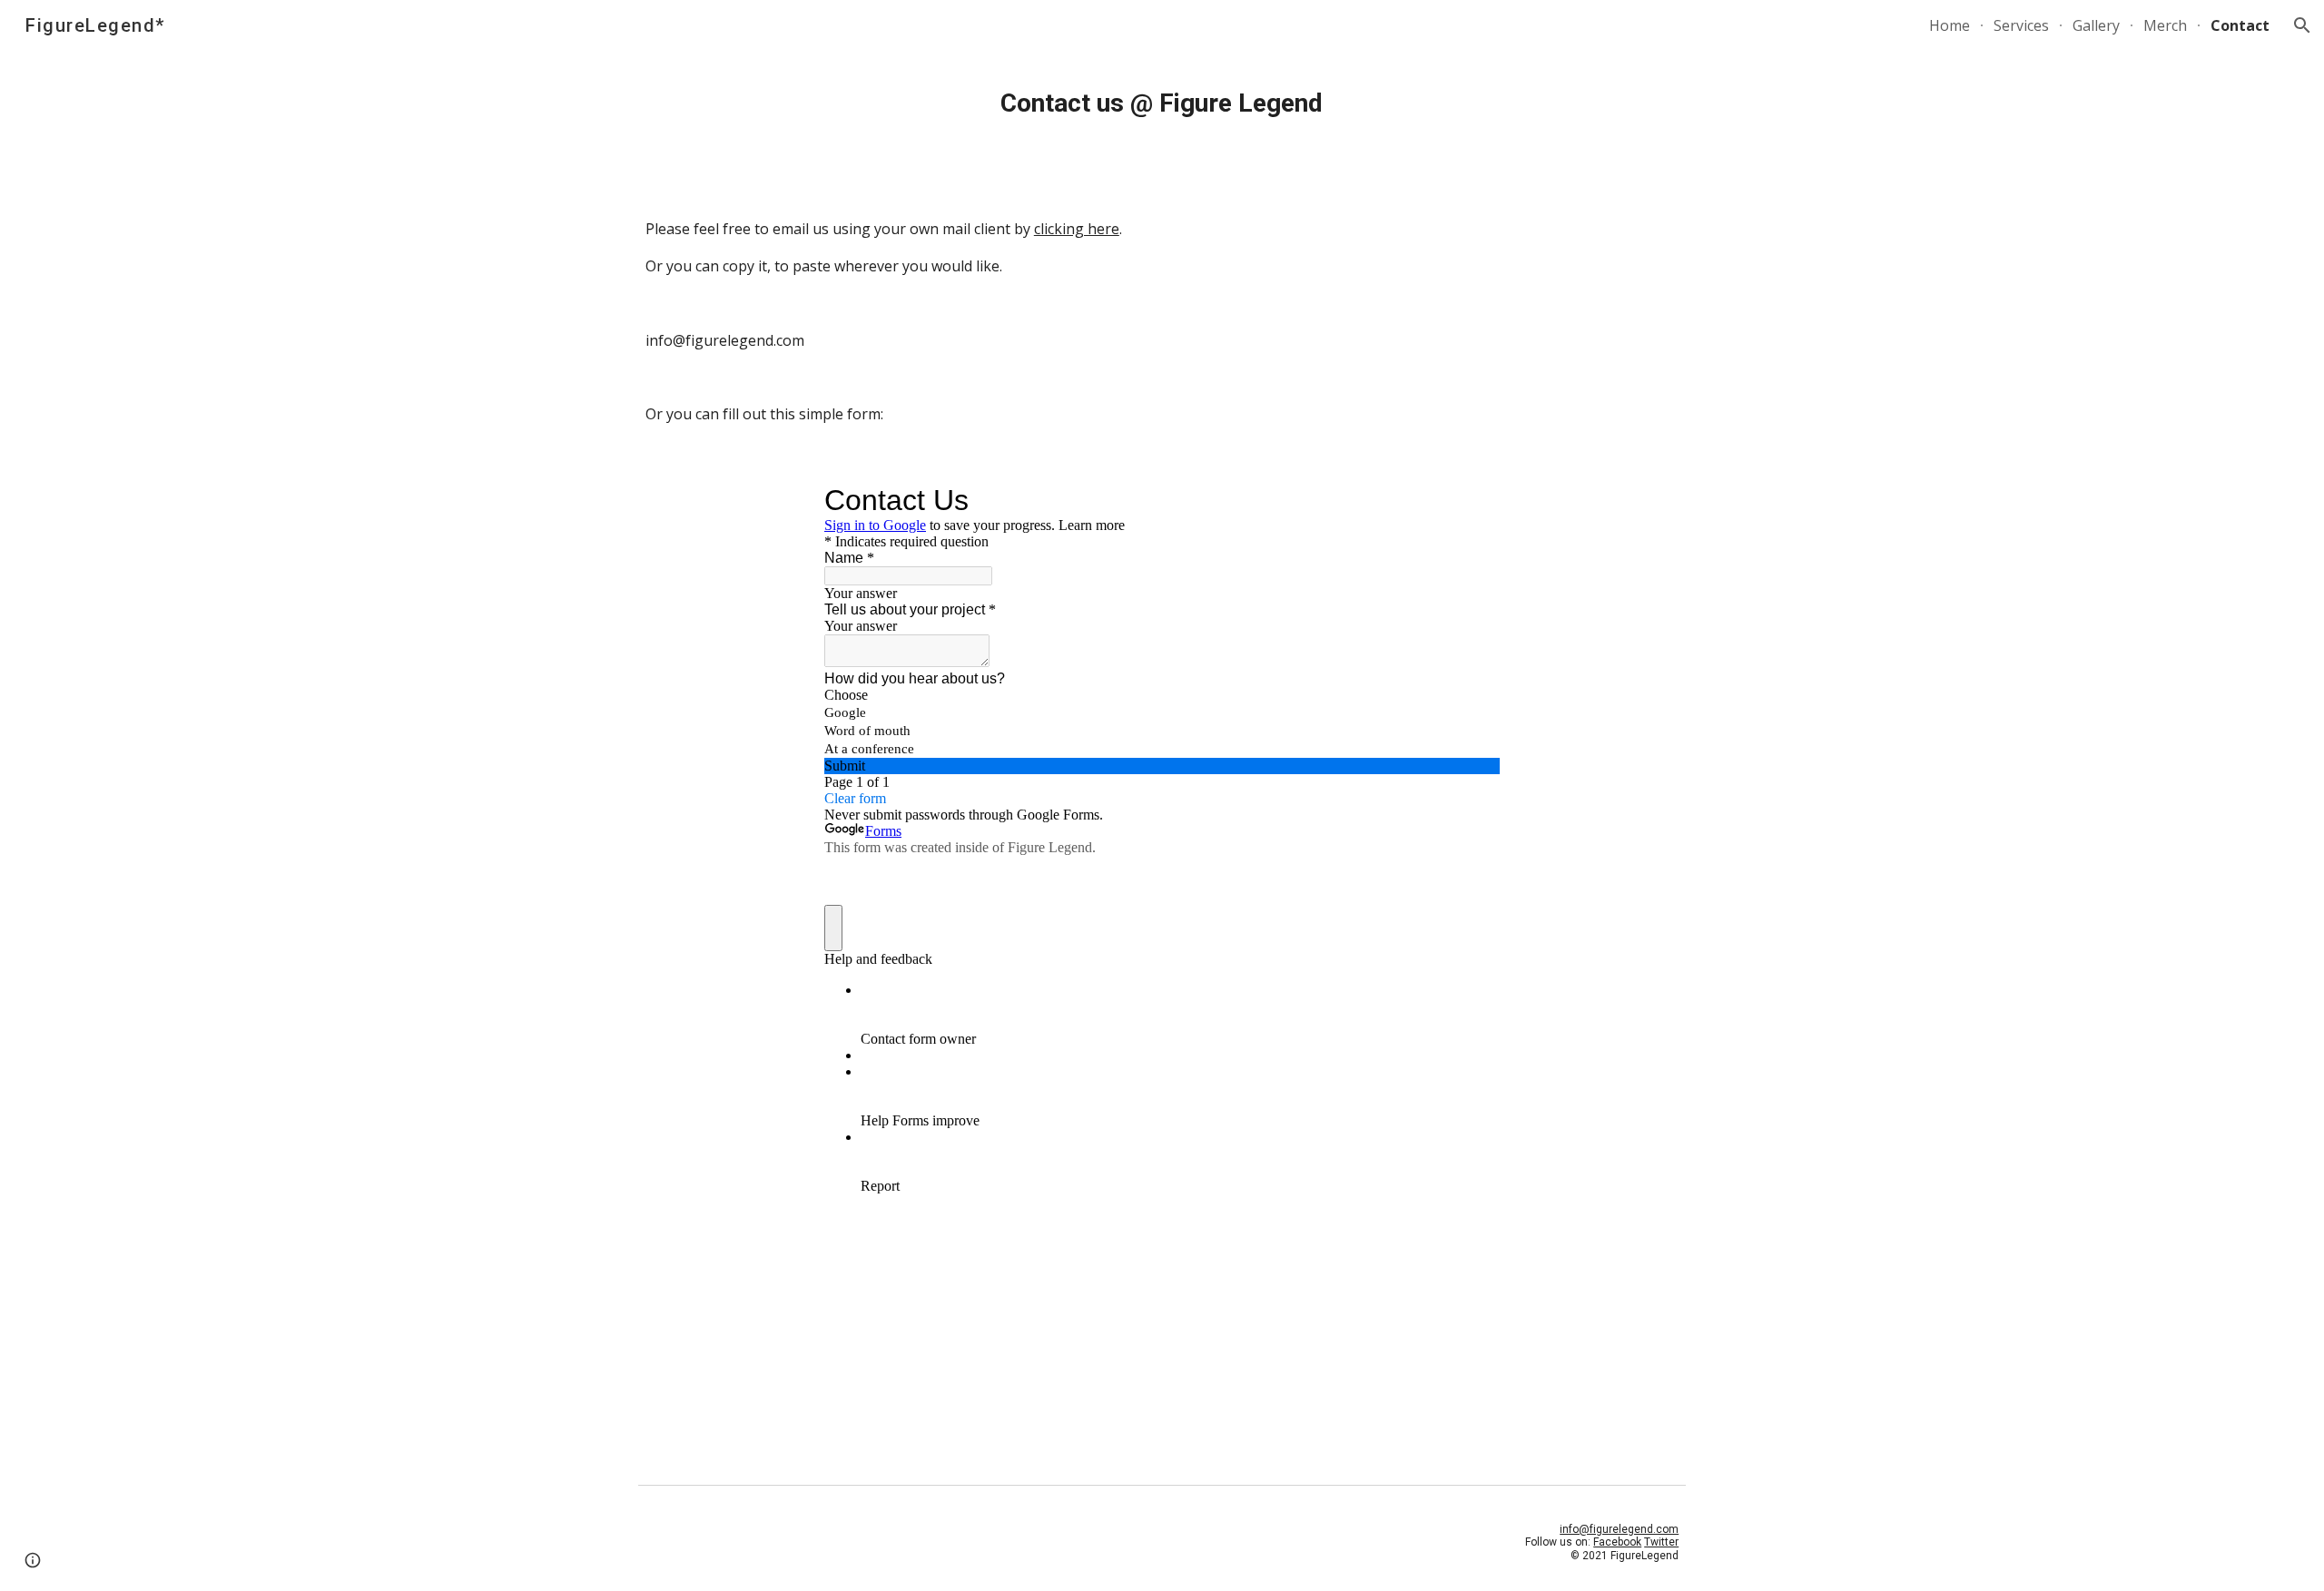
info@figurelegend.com (1619, 1529)
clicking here (1077, 229)
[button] (2302, 25)
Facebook (1617, 1542)
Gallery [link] (2096, 25)
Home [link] (1950, 25)
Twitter (1661, 1542)
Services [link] (2021, 25)
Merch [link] (2165, 25)
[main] (1162, 103)
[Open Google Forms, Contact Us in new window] (1472, 500)
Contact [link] (2240, 25)
